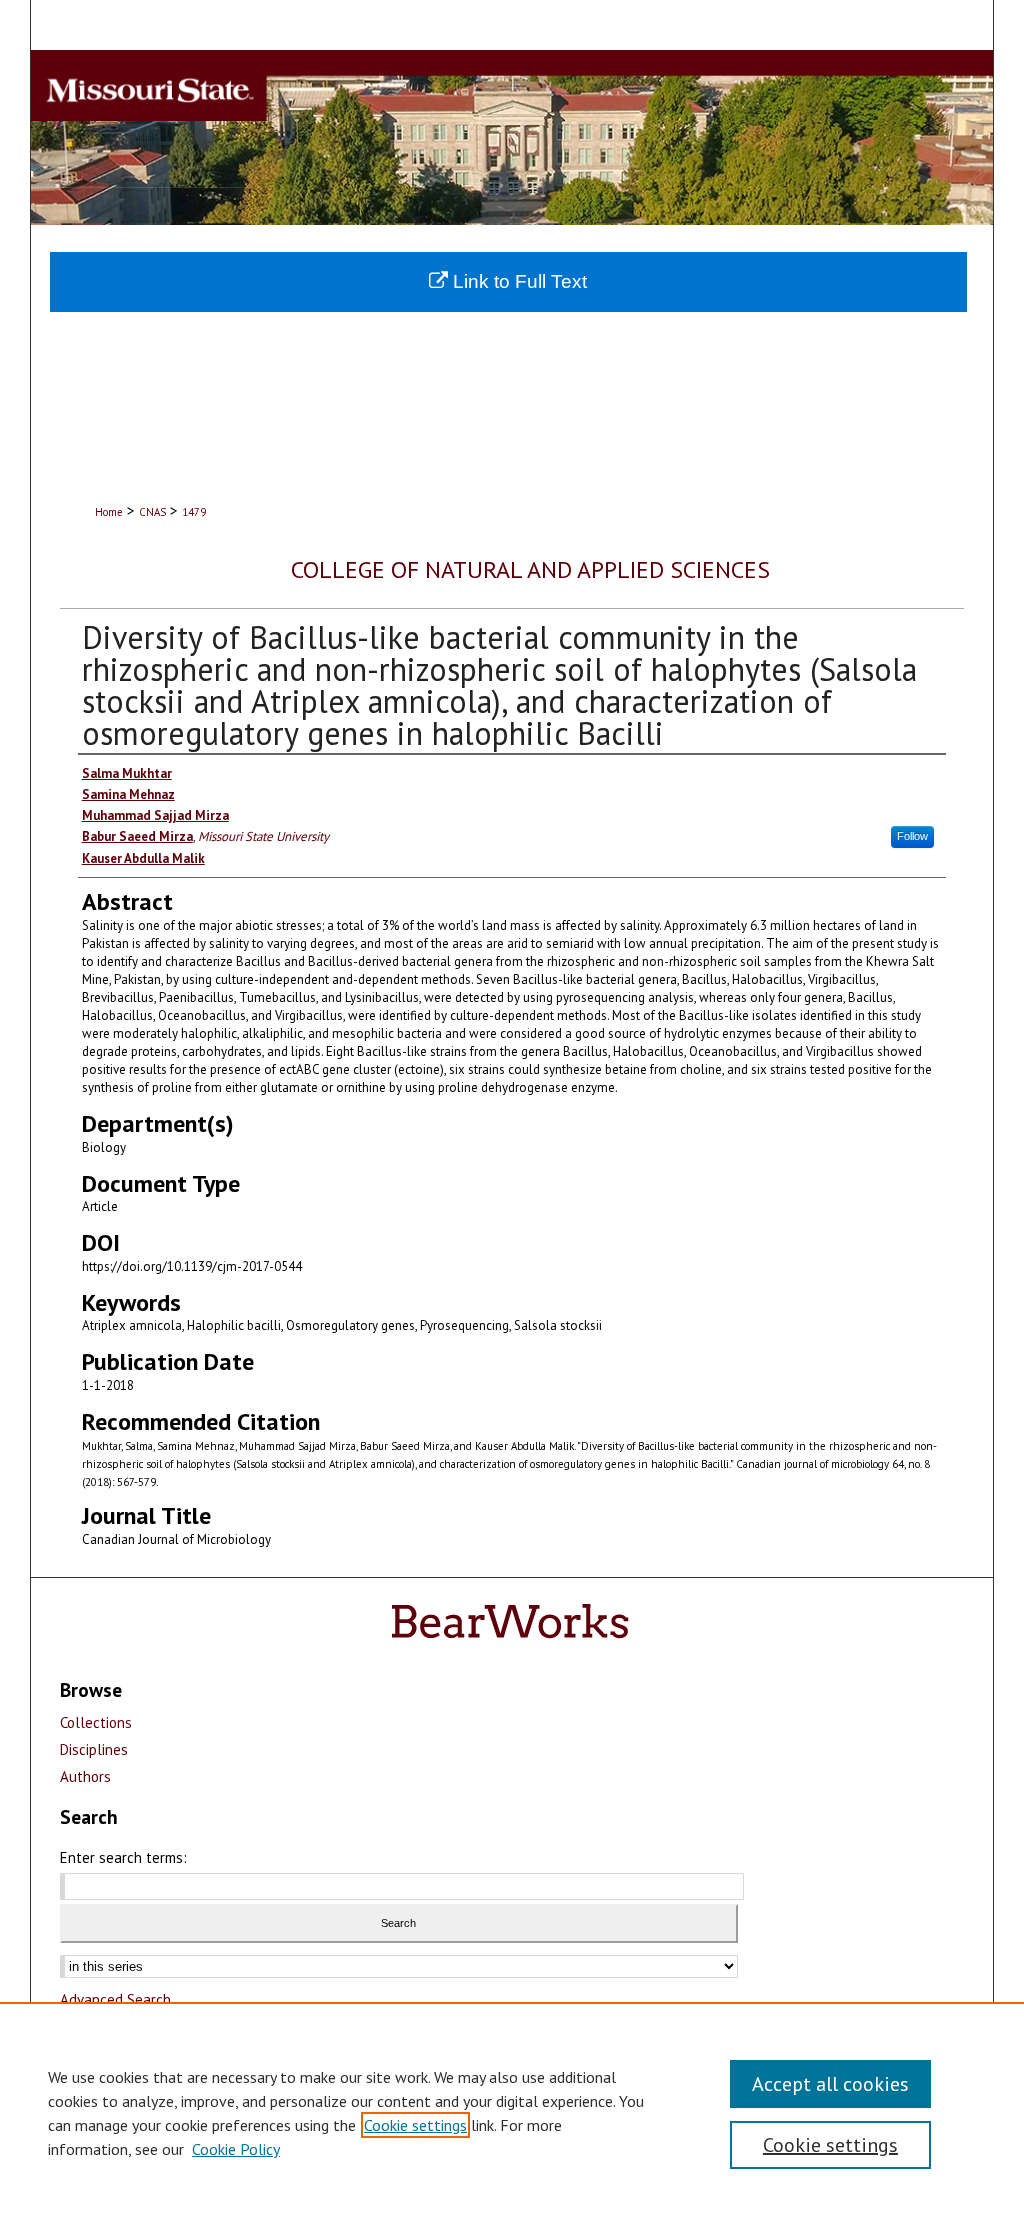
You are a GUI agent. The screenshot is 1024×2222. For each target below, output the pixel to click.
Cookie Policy (236, 2149)
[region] (512, 2112)
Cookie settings (415, 2125)
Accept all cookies (830, 2084)
